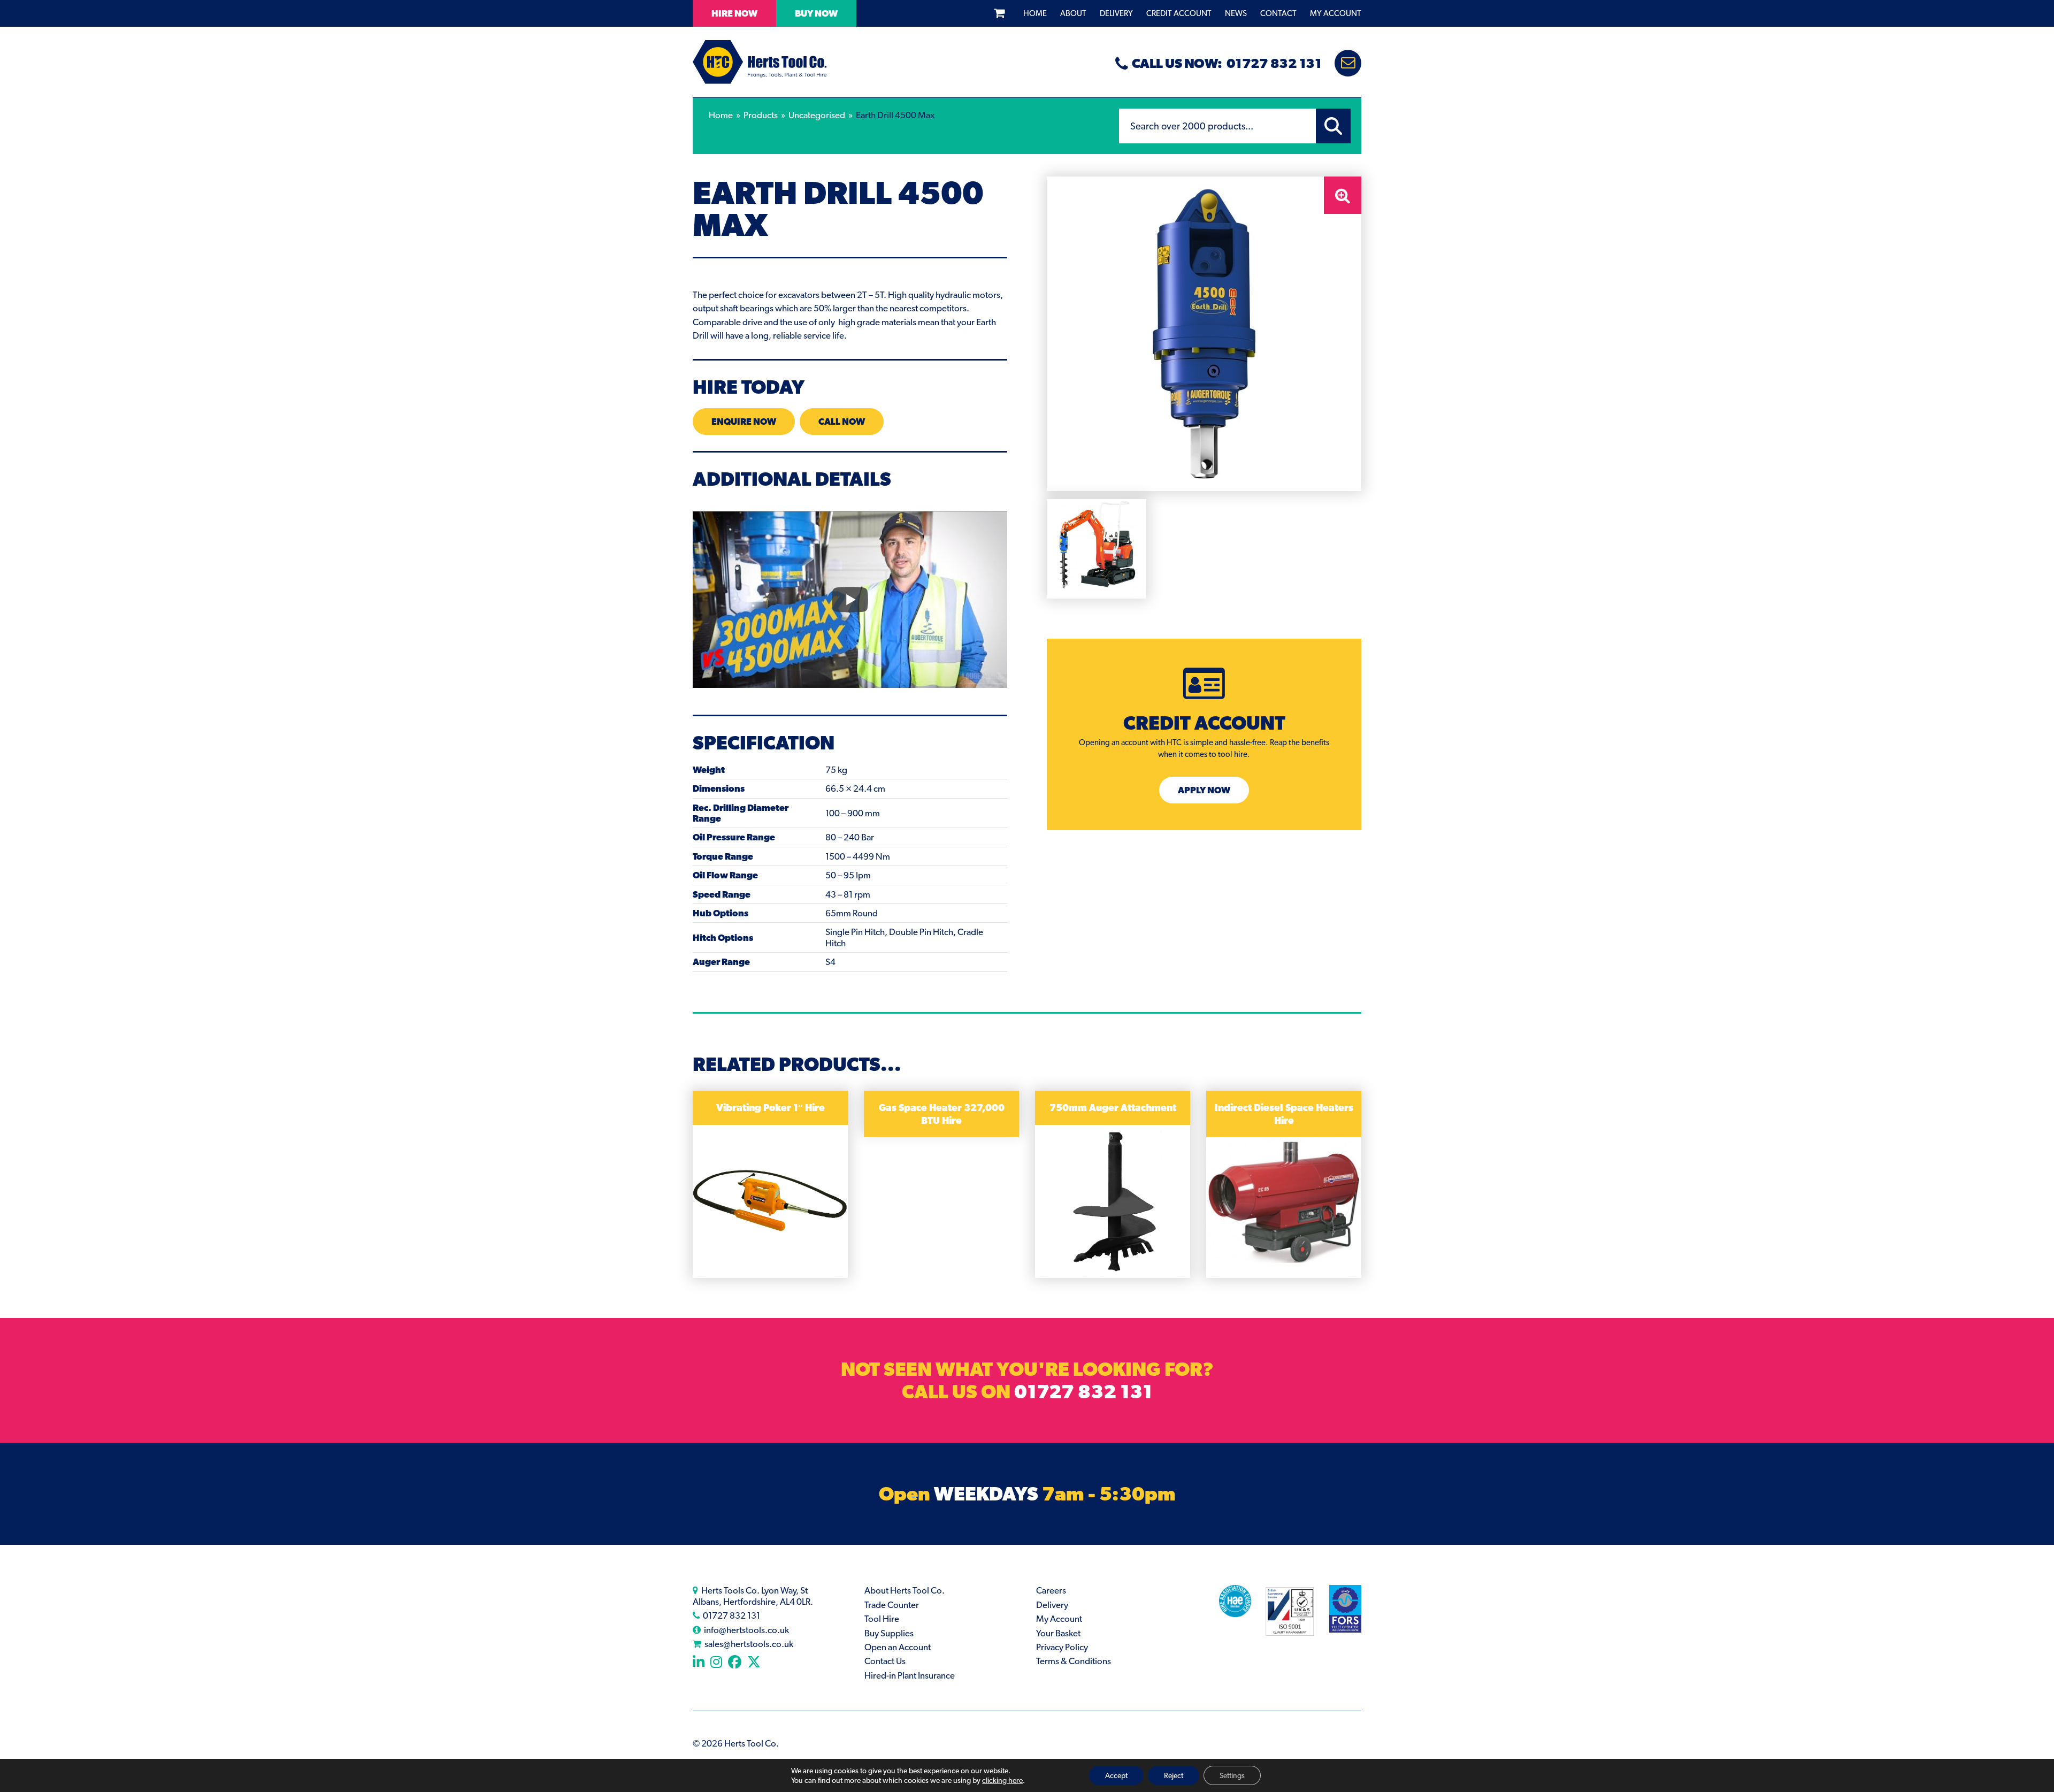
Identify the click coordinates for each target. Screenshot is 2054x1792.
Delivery (1116, 13)
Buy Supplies (889, 1633)
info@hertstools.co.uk (746, 1630)
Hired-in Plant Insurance (910, 1675)
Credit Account (1179, 13)
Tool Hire (882, 1619)
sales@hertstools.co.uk (749, 1644)
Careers (1051, 1590)
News (1236, 13)
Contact (1278, 13)
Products (761, 115)
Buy (816, 13)
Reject (1174, 1775)
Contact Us (885, 1661)
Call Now (842, 422)
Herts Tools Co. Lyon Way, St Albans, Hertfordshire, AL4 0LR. (753, 1596)
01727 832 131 (1083, 1391)
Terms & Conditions (1074, 1661)
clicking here (1002, 1780)
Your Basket (1058, 1633)
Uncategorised (817, 115)
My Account (1336, 13)
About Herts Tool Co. (905, 1590)
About (1073, 13)
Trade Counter (892, 1605)
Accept (1116, 1775)
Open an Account (898, 1647)
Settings (1232, 1775)
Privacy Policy (1062, 1647)
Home (1035, 13)
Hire (734, 13)
